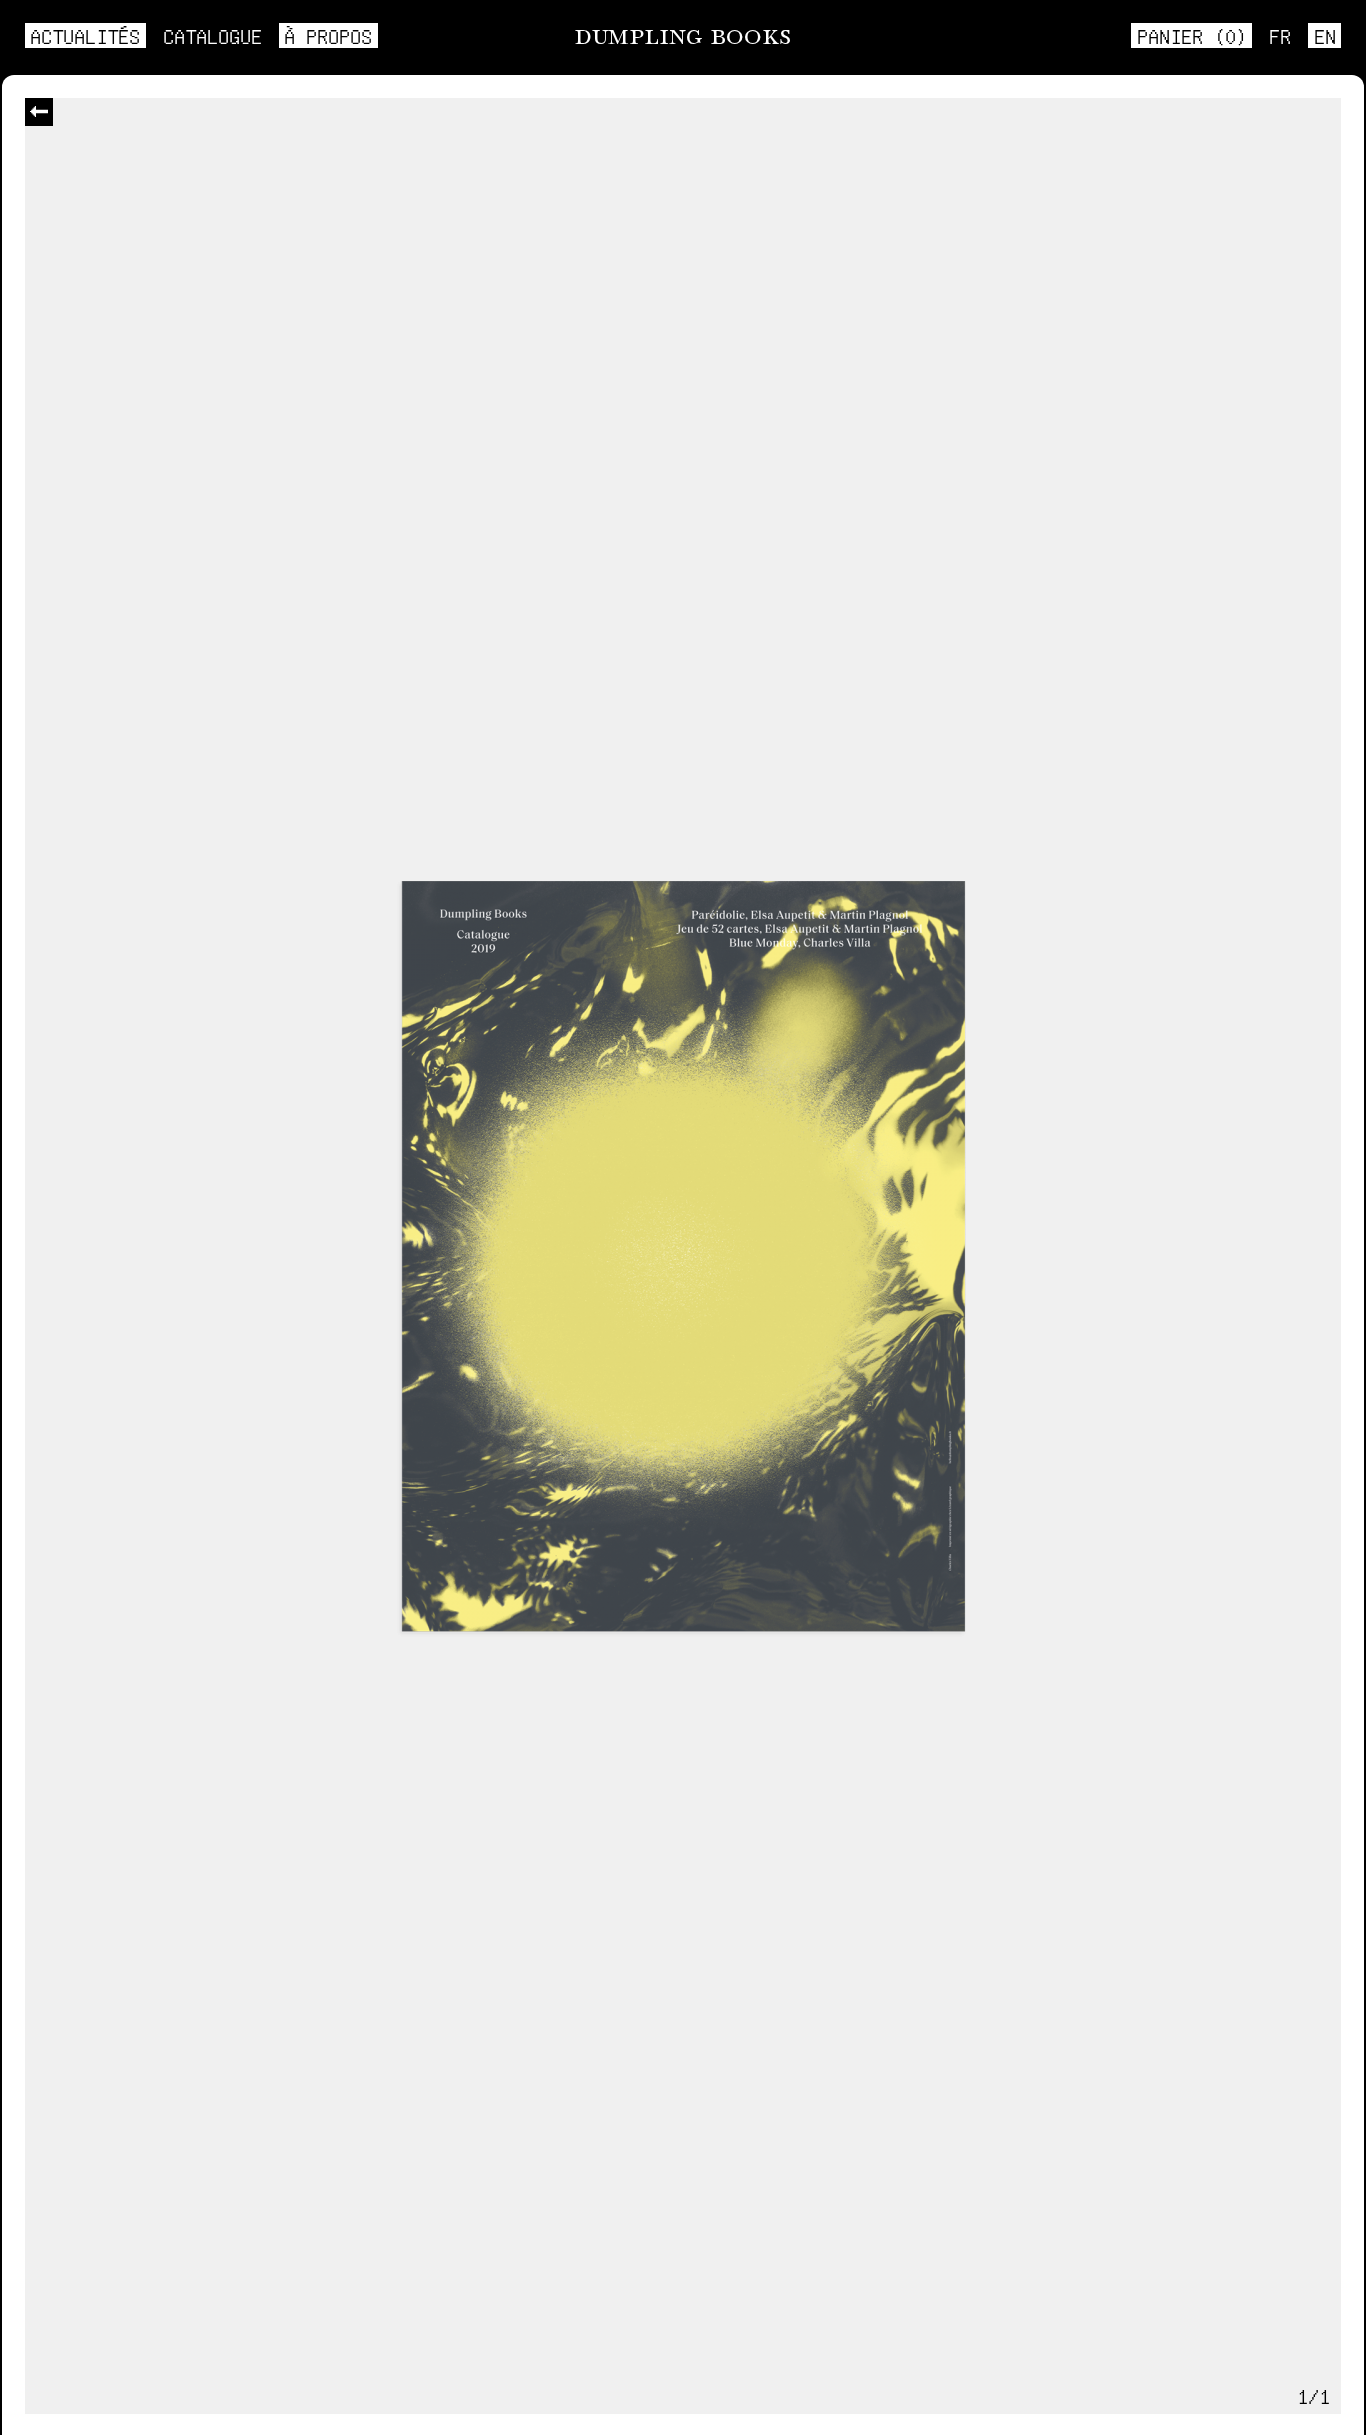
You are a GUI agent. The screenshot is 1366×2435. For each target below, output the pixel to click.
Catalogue (212, 35)
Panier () (1192, 35)
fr (1280, 35)
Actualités (85, 35)
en (1325, 35)
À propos (328, 35)
